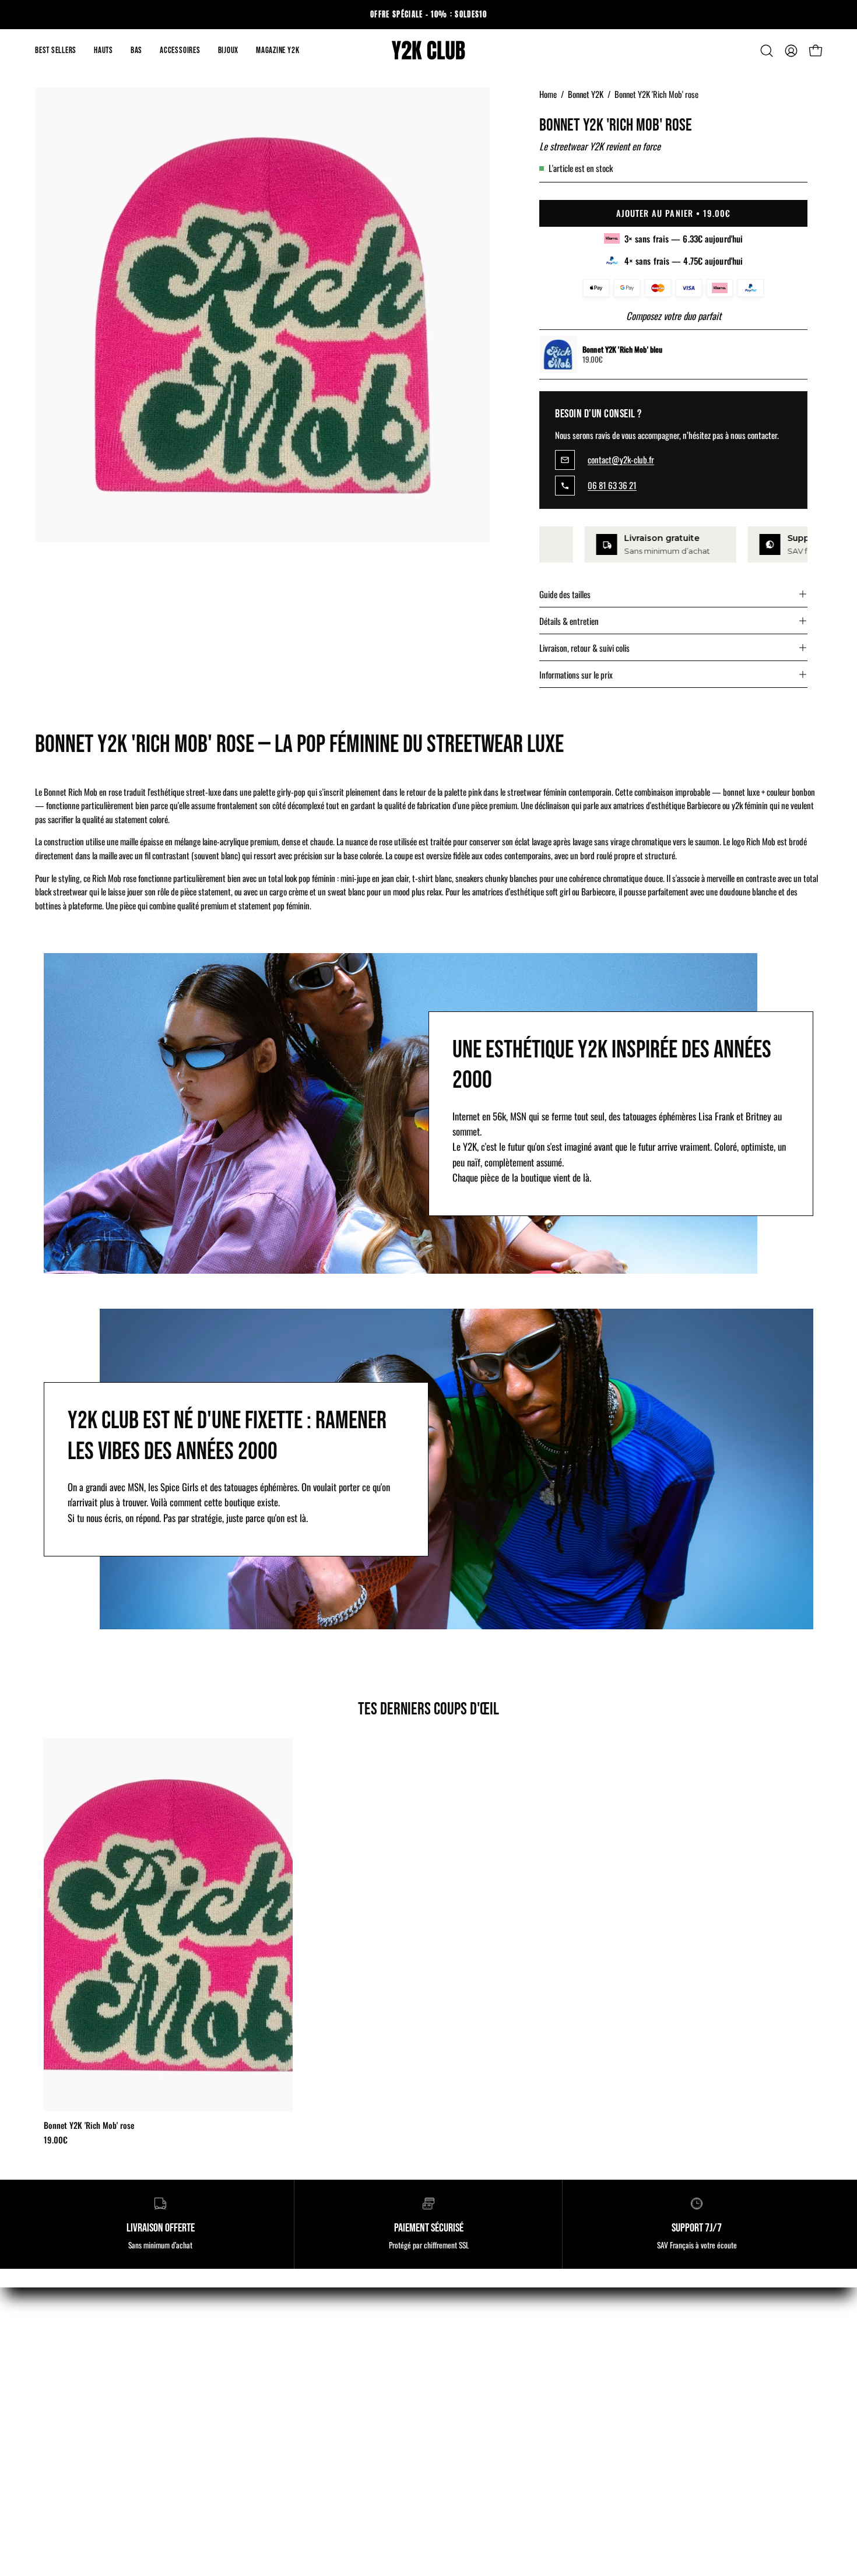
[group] (428, 15)
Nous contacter (264, 2485)
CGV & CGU (259, 2404)
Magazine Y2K (465, 2384)
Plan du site (461, 2465)
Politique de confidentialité (285, 2445)
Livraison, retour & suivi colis (584, 648)
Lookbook (457, 2404)
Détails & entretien (569, 621)
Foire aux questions (474, 2485)
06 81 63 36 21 (612, 486)
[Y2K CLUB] (428, 51)
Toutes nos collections (73, 2445)
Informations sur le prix (576, 674)
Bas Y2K (50, 2404)
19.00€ (56, 2140)
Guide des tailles (565, 594)
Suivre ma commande (275, 2465)
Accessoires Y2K (64, 2425)
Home (548, 94)
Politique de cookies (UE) (281, 2425)
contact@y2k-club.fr (621, 460)
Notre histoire (464, 2425)
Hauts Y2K (53, 2384)
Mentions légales (267, 2384)
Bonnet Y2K (586, 94)
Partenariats (461, 2445)
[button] (103, 51)
